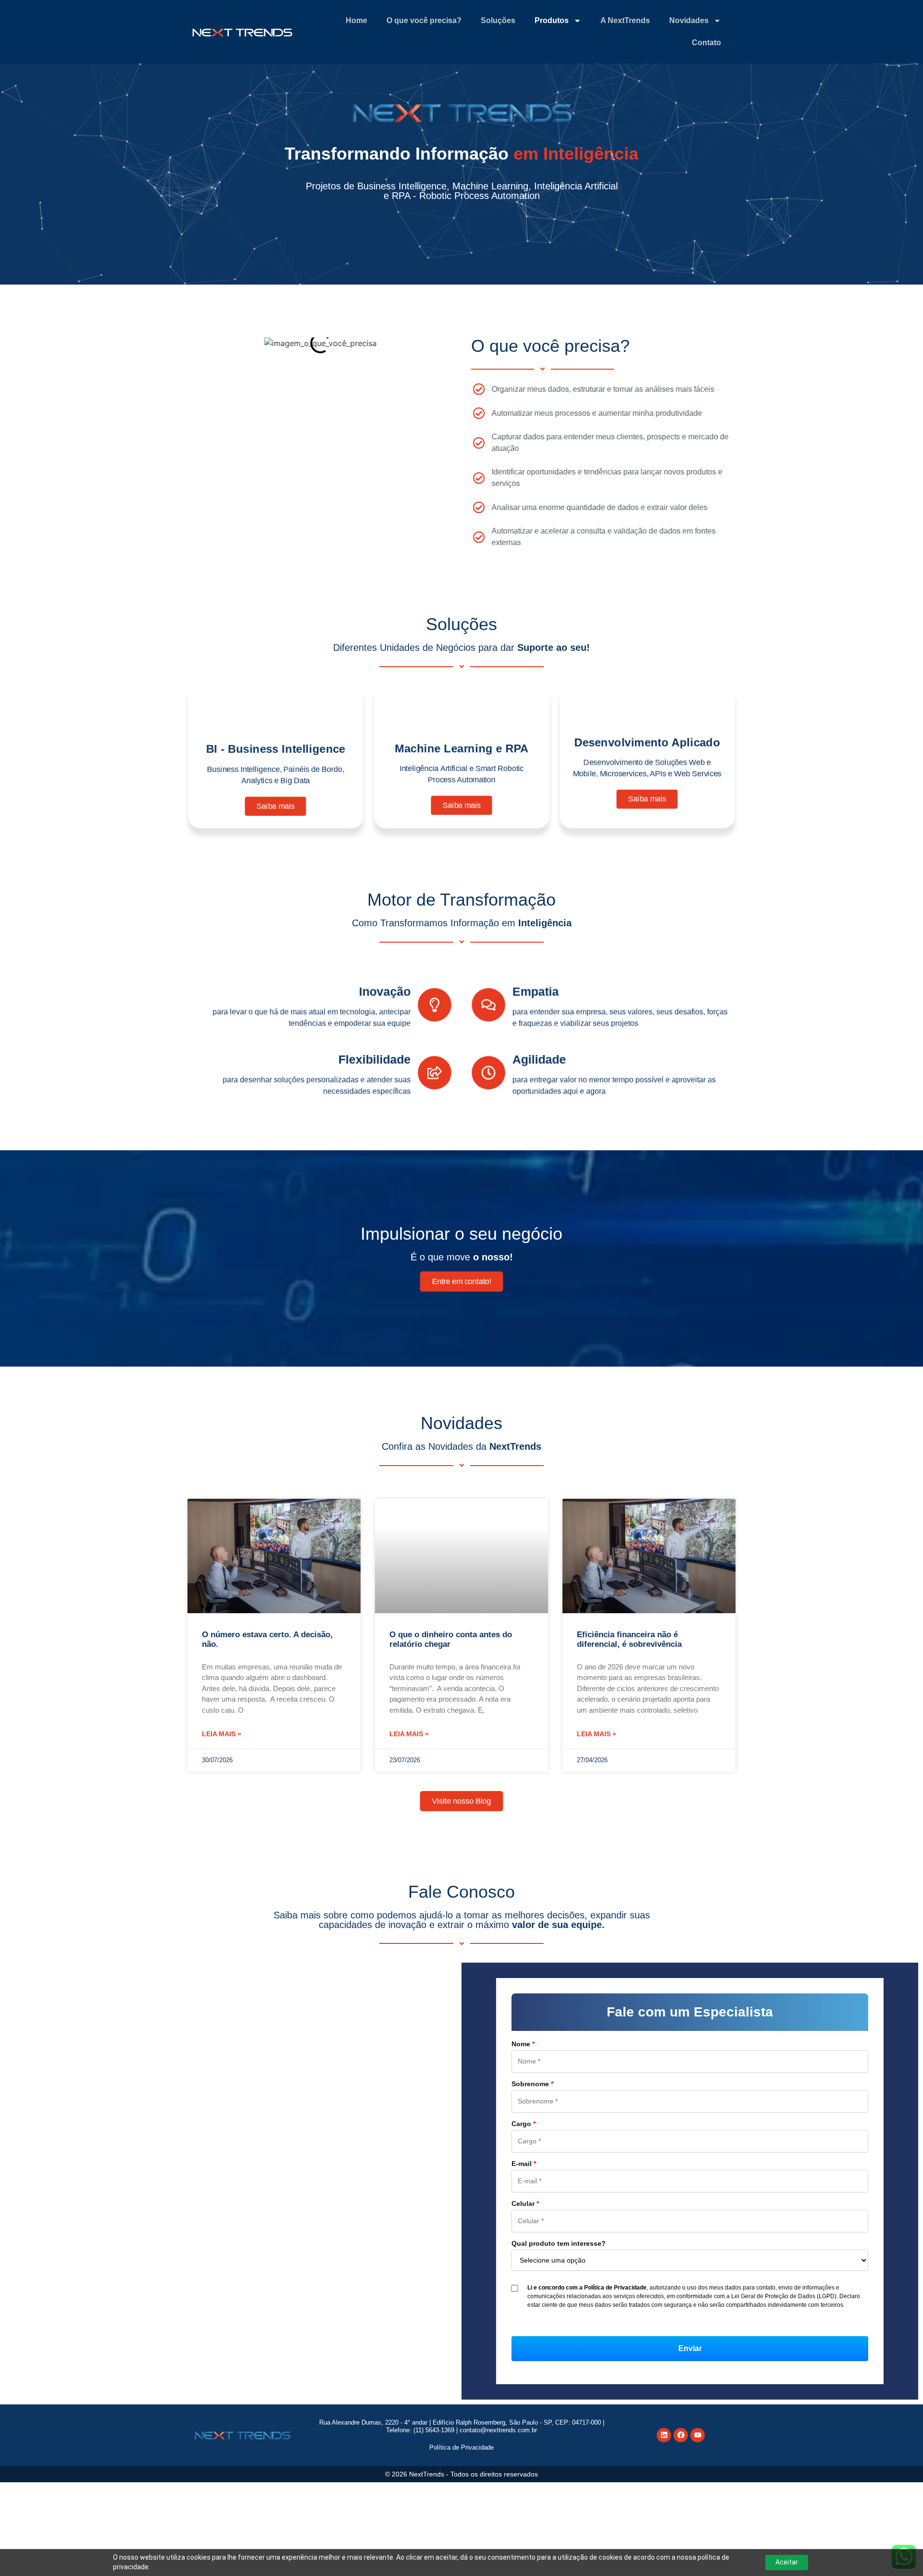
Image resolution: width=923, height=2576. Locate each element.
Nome (523, 2044)
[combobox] (690, 2260)
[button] (690, 2349)
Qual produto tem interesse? (559, 2243)
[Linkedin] (664, 2435)
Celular (525, 2203)
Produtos (552, 20)
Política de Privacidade (461, 2447)
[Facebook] (681, 2435)
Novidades (689, 20)
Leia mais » (222, 1734)
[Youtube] (698, 2435)
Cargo (524, 2124)
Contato (706, 43)
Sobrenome (532, 2084)
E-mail (524, 2164)
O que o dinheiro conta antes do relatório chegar (451, 1639)
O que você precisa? (424, 20)
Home (356, 20)
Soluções (498, 20)
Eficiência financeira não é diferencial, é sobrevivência (629, 1639)
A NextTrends (625, 20)
